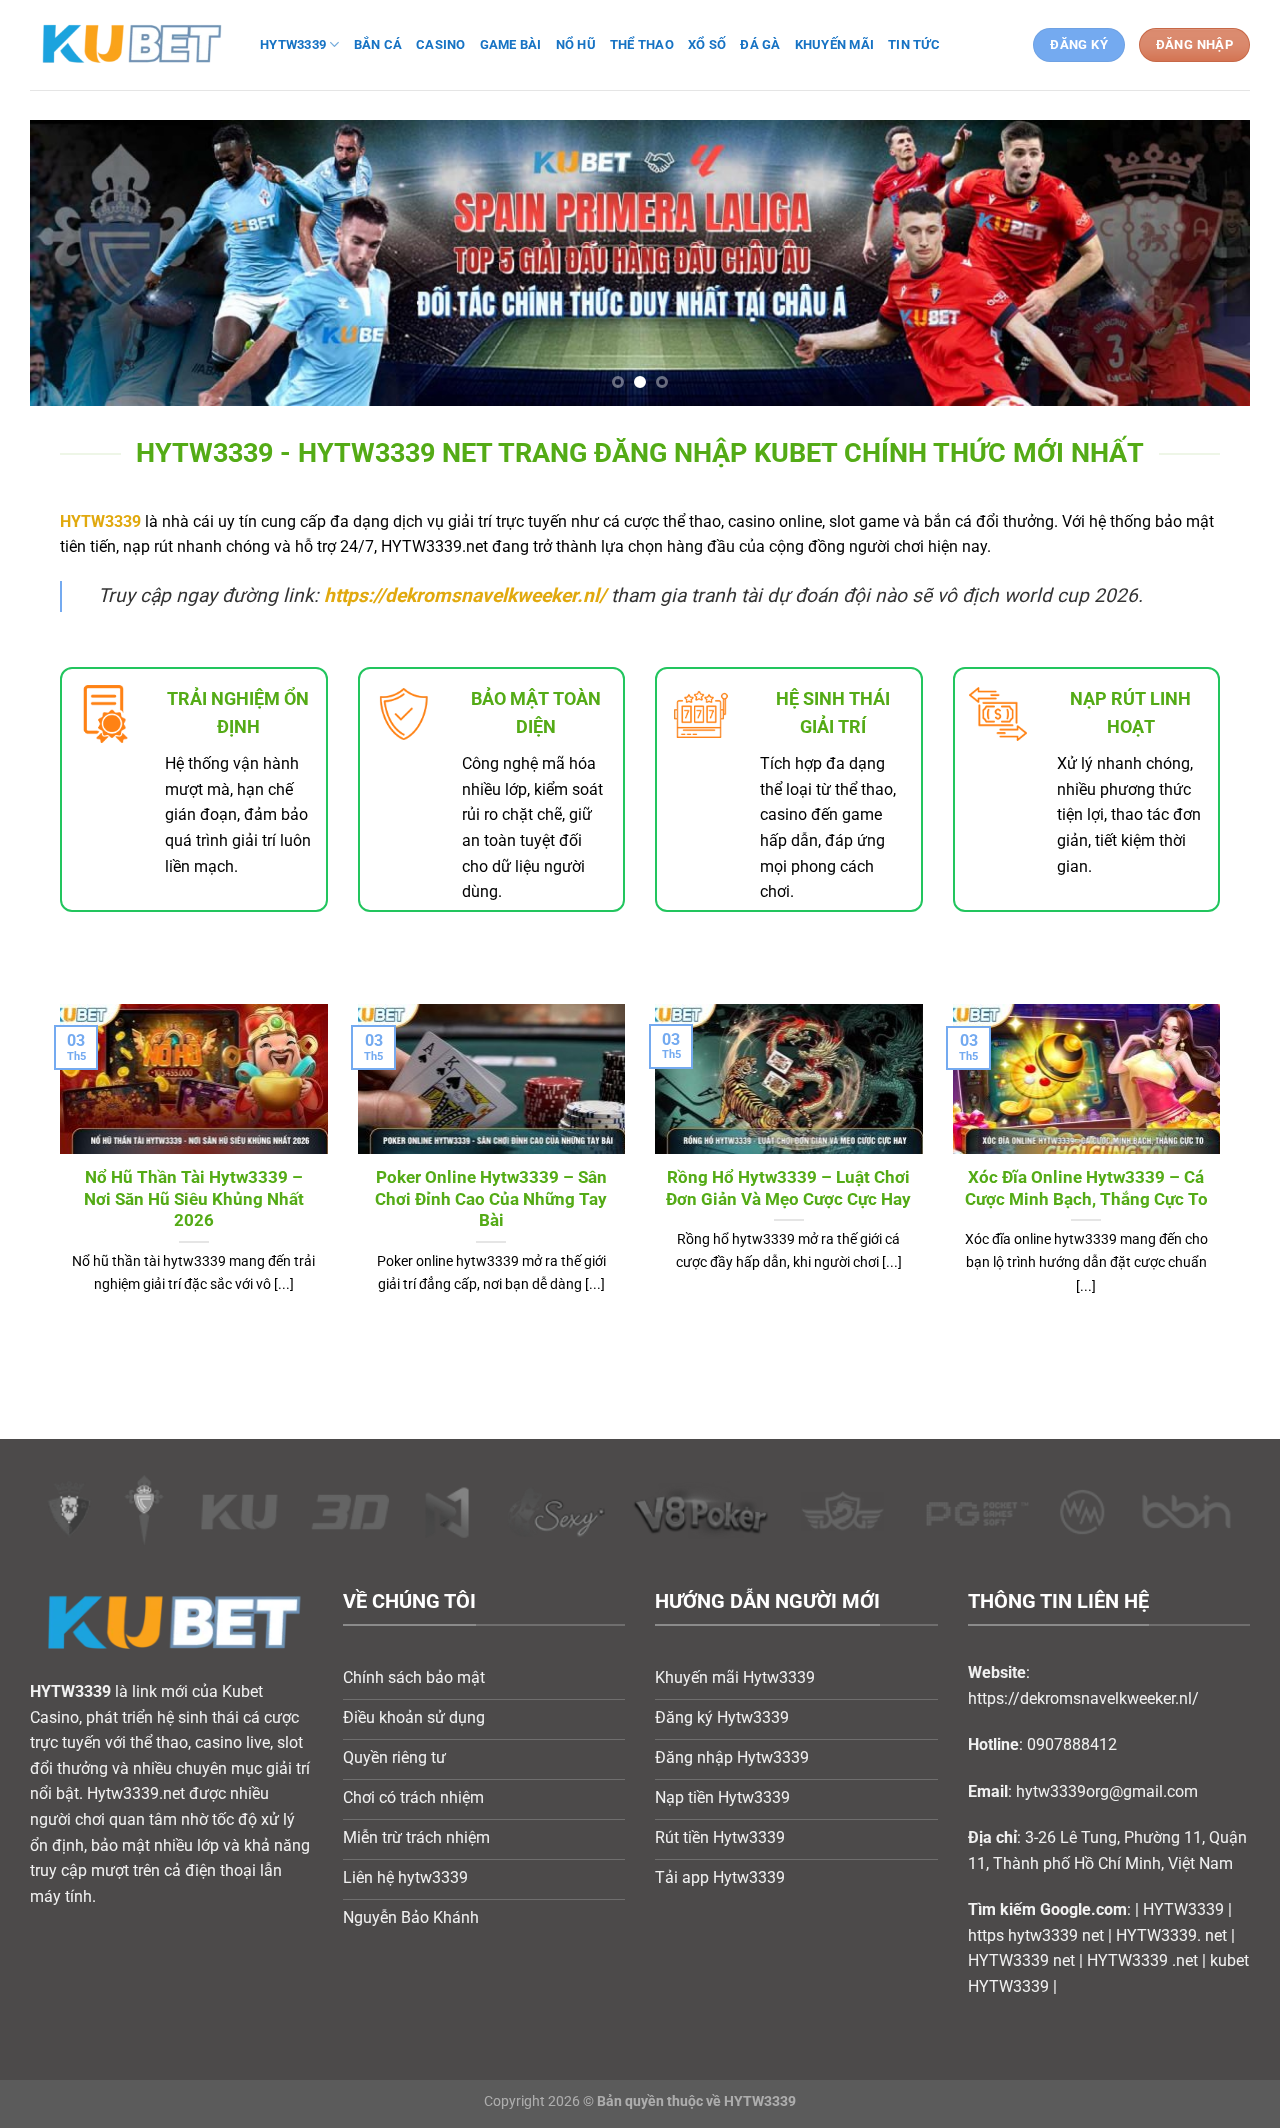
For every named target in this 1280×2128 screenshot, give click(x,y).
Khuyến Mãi (835, 44)
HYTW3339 (100, 521)
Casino (441, 44)
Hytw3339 (293, 44)
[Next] (1200, 262)
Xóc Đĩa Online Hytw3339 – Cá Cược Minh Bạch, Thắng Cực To (1086, 1188)
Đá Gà (760, 44)
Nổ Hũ (576, 44)
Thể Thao (642, 44)
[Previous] (80, 262)
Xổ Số (707, 44)
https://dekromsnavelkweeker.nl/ (465, 595)
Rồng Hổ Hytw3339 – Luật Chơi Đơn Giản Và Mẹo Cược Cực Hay (788, 1188)
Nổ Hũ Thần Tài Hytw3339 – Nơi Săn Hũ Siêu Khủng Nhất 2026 (194, 1199)
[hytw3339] (130, 44)
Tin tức (914, 44)
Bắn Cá (378, 44)
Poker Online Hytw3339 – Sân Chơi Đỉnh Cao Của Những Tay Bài (491, 1199)
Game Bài (511, 44)
